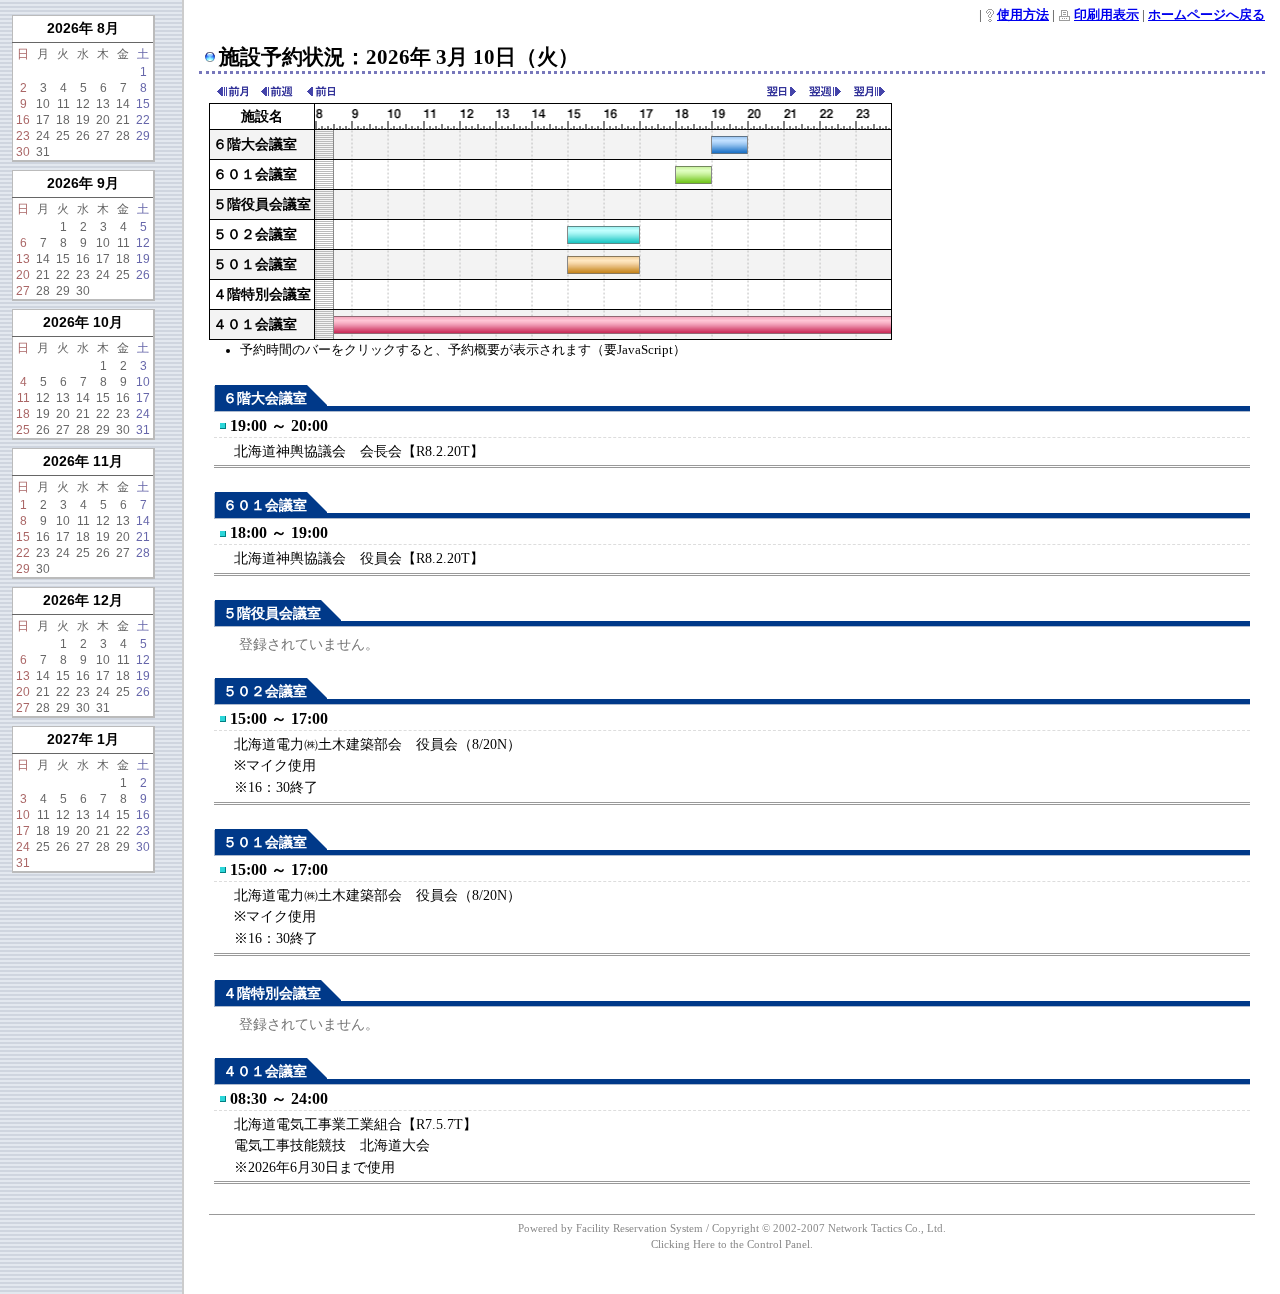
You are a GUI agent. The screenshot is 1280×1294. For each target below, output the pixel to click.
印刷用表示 (1106, 15)
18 (63, 120)
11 (63, 104)
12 (83, 104)
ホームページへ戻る (1206, 15)
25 (63, 136)
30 (23, 152)
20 (103, 120)
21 (123, 120)
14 (123, 104)
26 (83, 136)
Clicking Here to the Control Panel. (732, 1244)
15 (143, 104)
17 (43, 120)
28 (123, 136)
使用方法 (1023, 15)
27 (103, 136)
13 (103, 104)
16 (23, 120)
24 (43, 136)
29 (143, 136)
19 (83, 120)
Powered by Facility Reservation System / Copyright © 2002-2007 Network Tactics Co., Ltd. (732, 1228)
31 (43, 152)
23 (23, 136)
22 (143, 120)
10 (43, 104)
